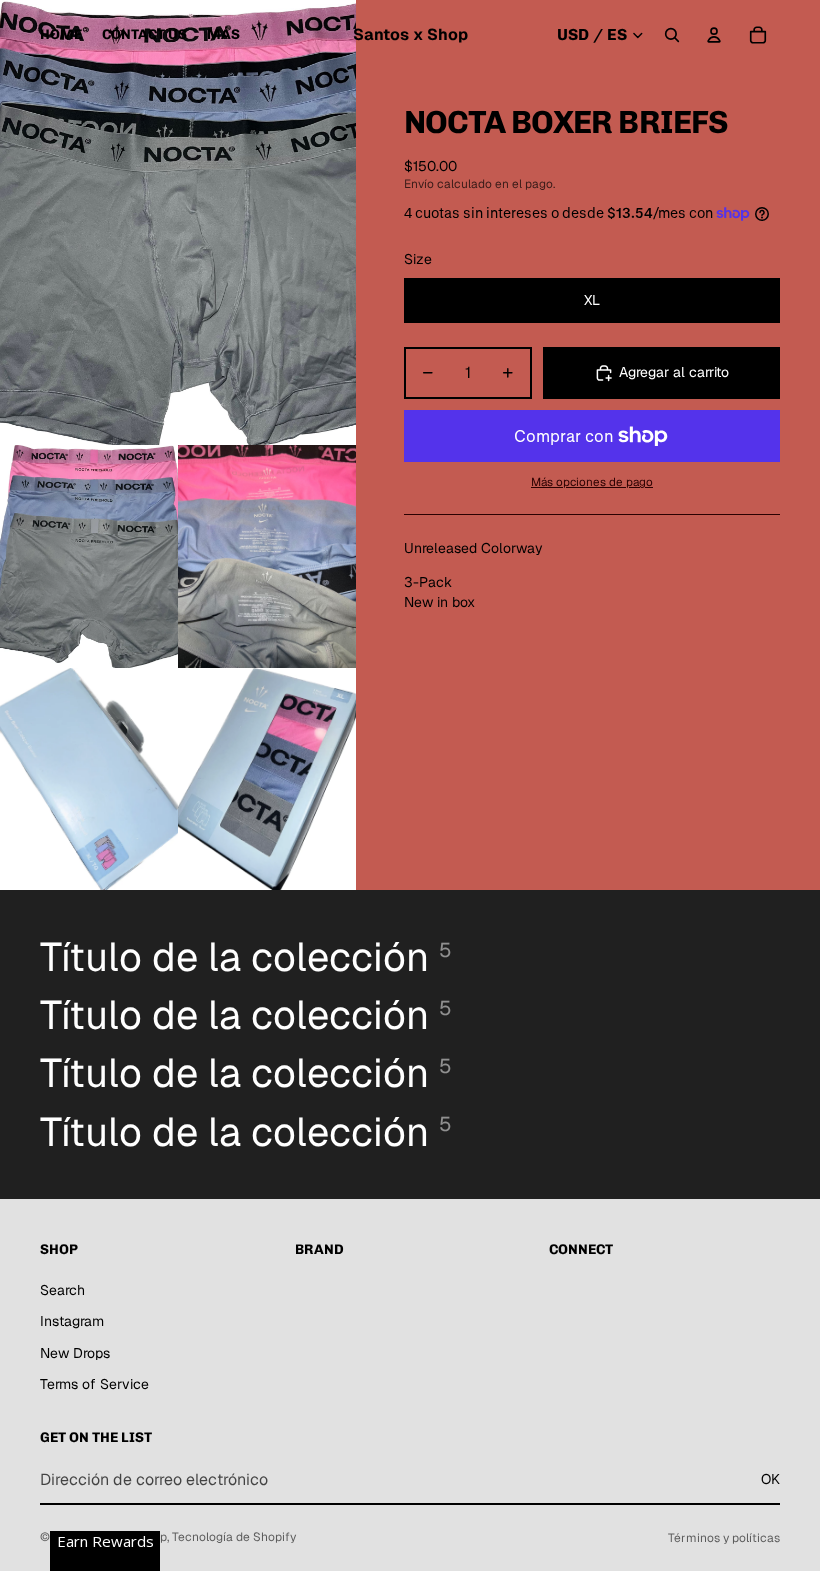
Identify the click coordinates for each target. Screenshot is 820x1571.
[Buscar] (672, 35)
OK (770, 1479)
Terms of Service (94, 1384)
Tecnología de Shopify (234, 1537)
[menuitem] (223, 35)
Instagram (72, 1321)
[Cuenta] (714, 35)
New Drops (75, 1353)
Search (62, 1290)
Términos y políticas (724, 1538)
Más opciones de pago (592, 481)
